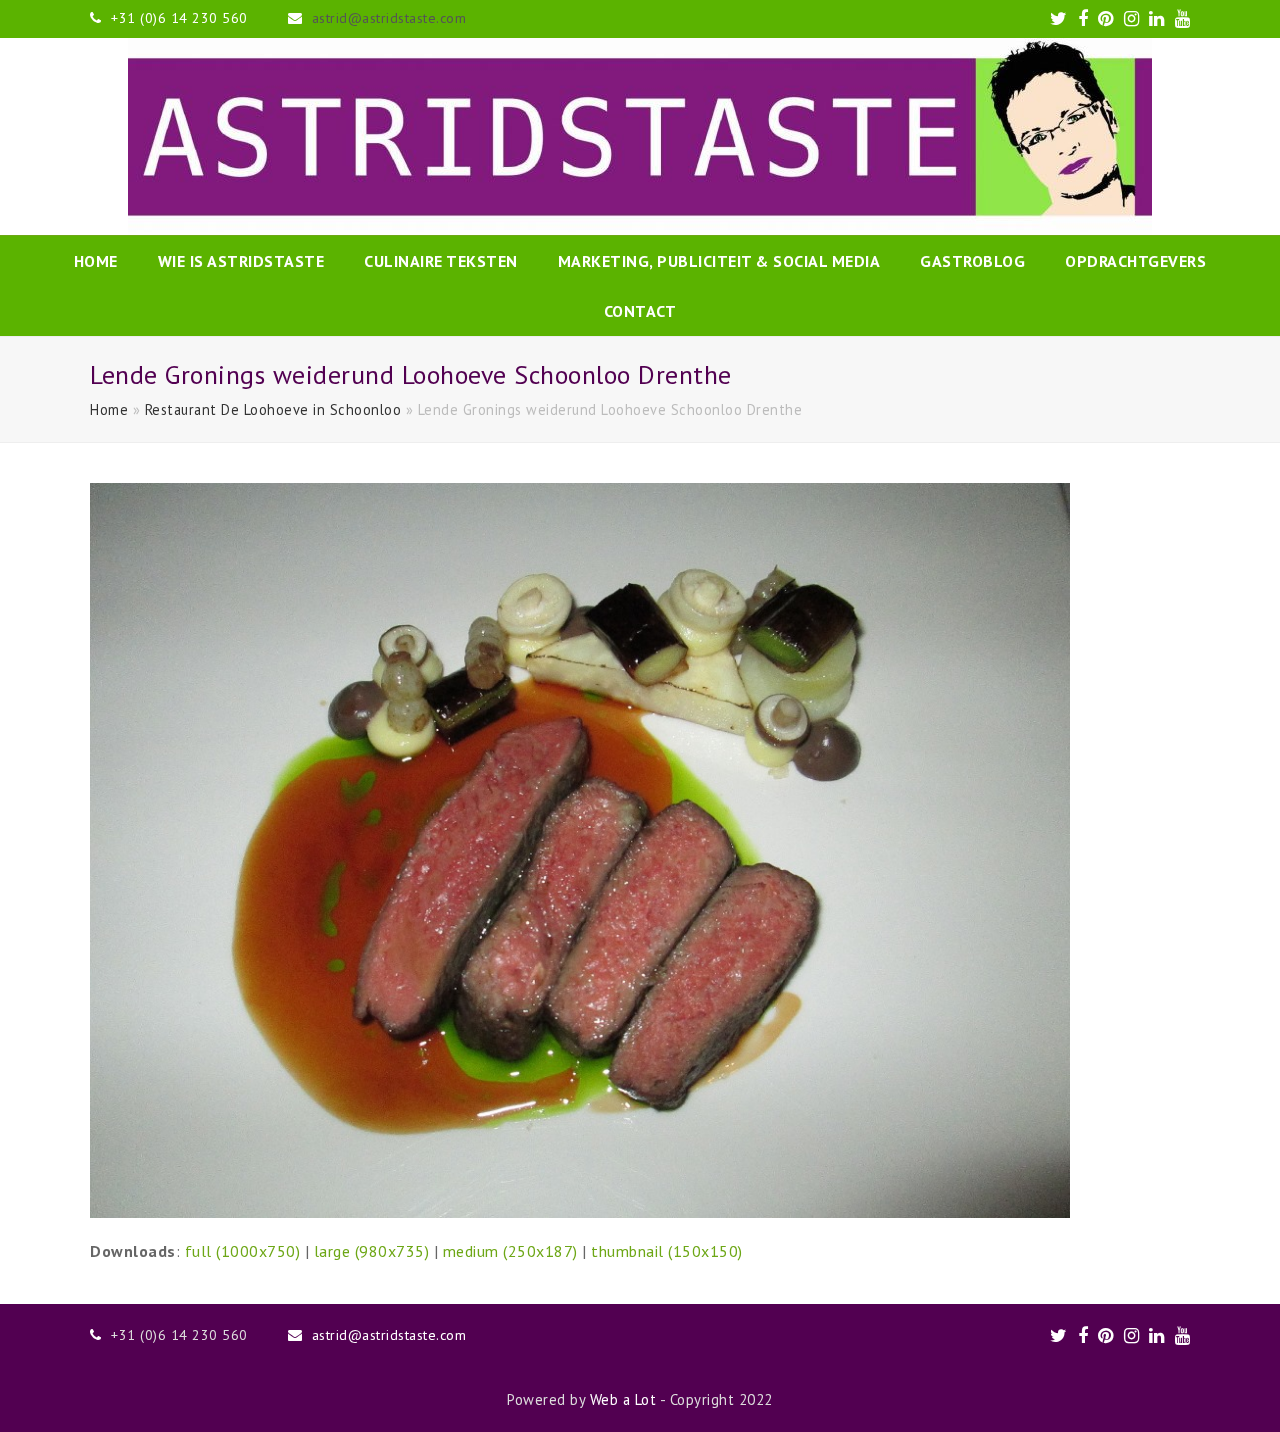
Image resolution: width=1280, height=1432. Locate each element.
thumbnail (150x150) (667, 1251)
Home (109, 409)
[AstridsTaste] (640, 136)
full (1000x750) (243, 1251)
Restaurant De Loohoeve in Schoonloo (273, 409)
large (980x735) (372, 1251)
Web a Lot (623, 1399)
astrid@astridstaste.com (389, 18)
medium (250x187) (510, 1251)
